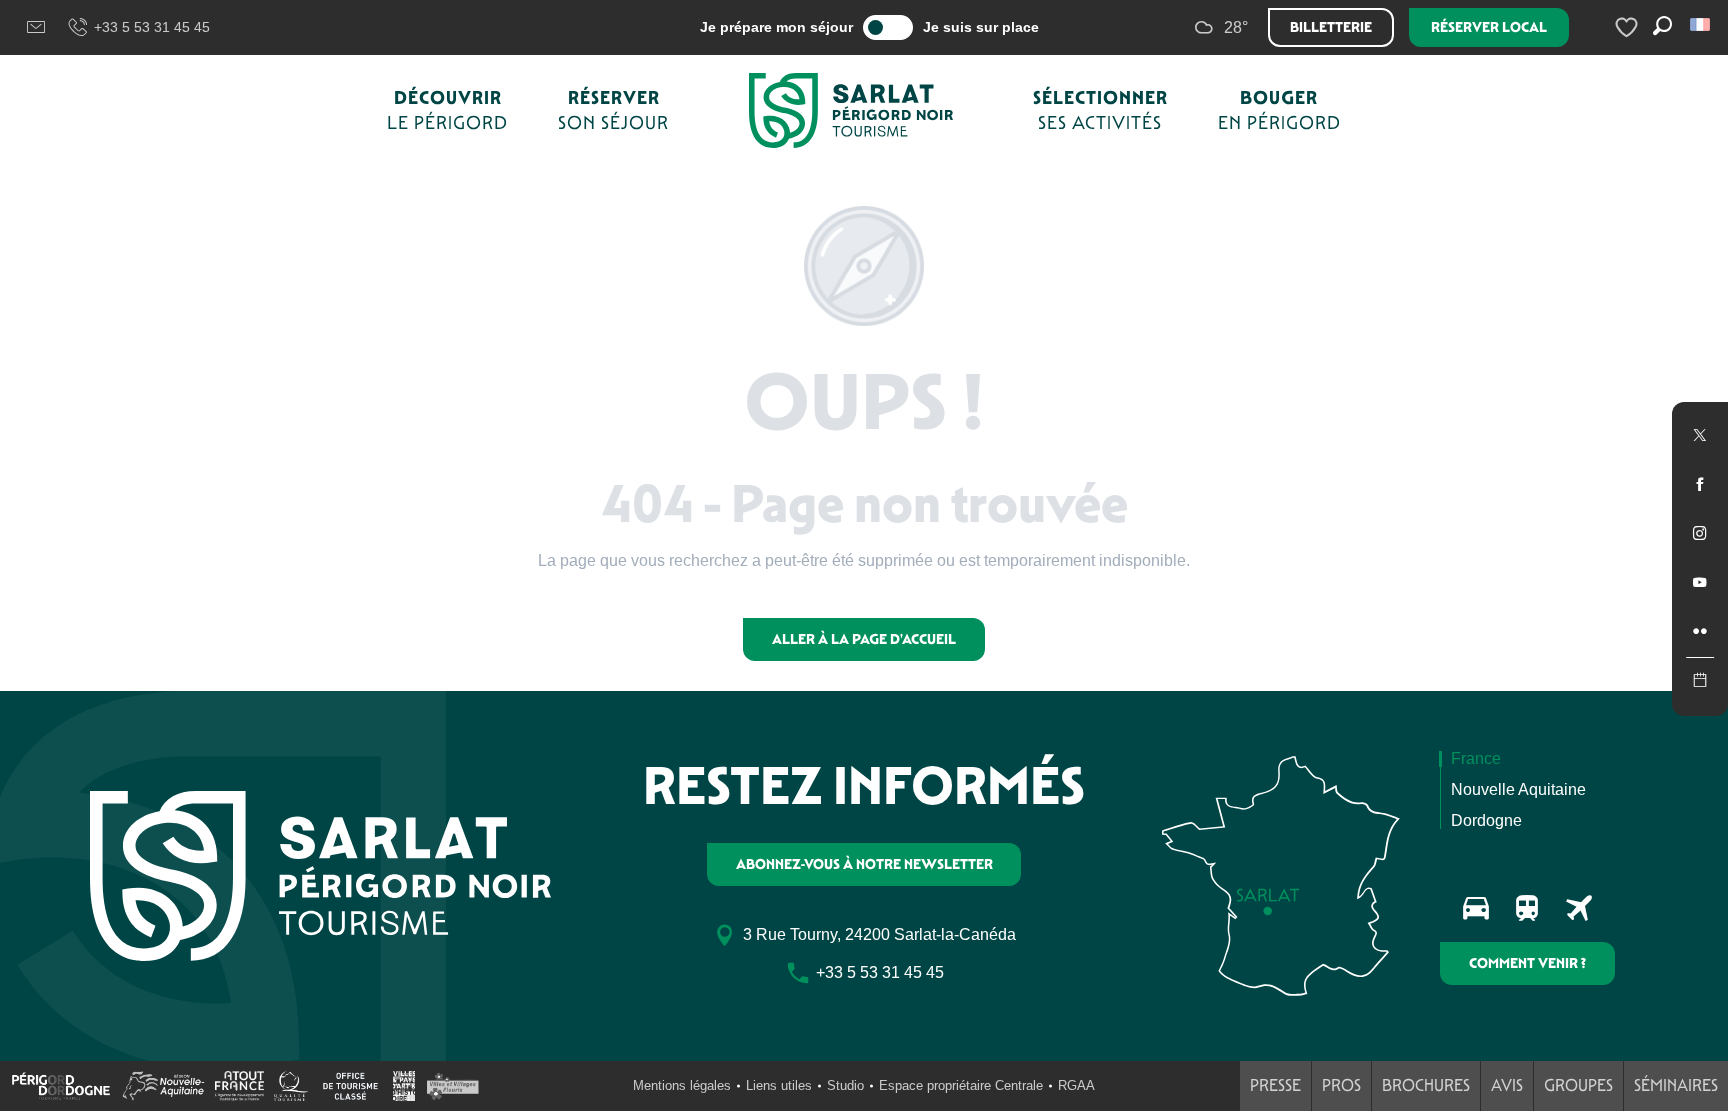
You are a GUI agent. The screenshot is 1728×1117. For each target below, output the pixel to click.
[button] (1701, 24)
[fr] (1701, 24)
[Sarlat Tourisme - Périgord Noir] (851, 110)
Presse (1275, 1085)
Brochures (1426, 1085)
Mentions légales (682, 1085)
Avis (1507, 1085)
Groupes (1578, 1085)
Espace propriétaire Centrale (961, 1085)
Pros (1341, 1085)
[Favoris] (1629, 27)
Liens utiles (779, 1085)
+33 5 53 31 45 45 (152, 27)
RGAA (1076, 1085)
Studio (845, 1085)
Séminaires (1676, 1085)
